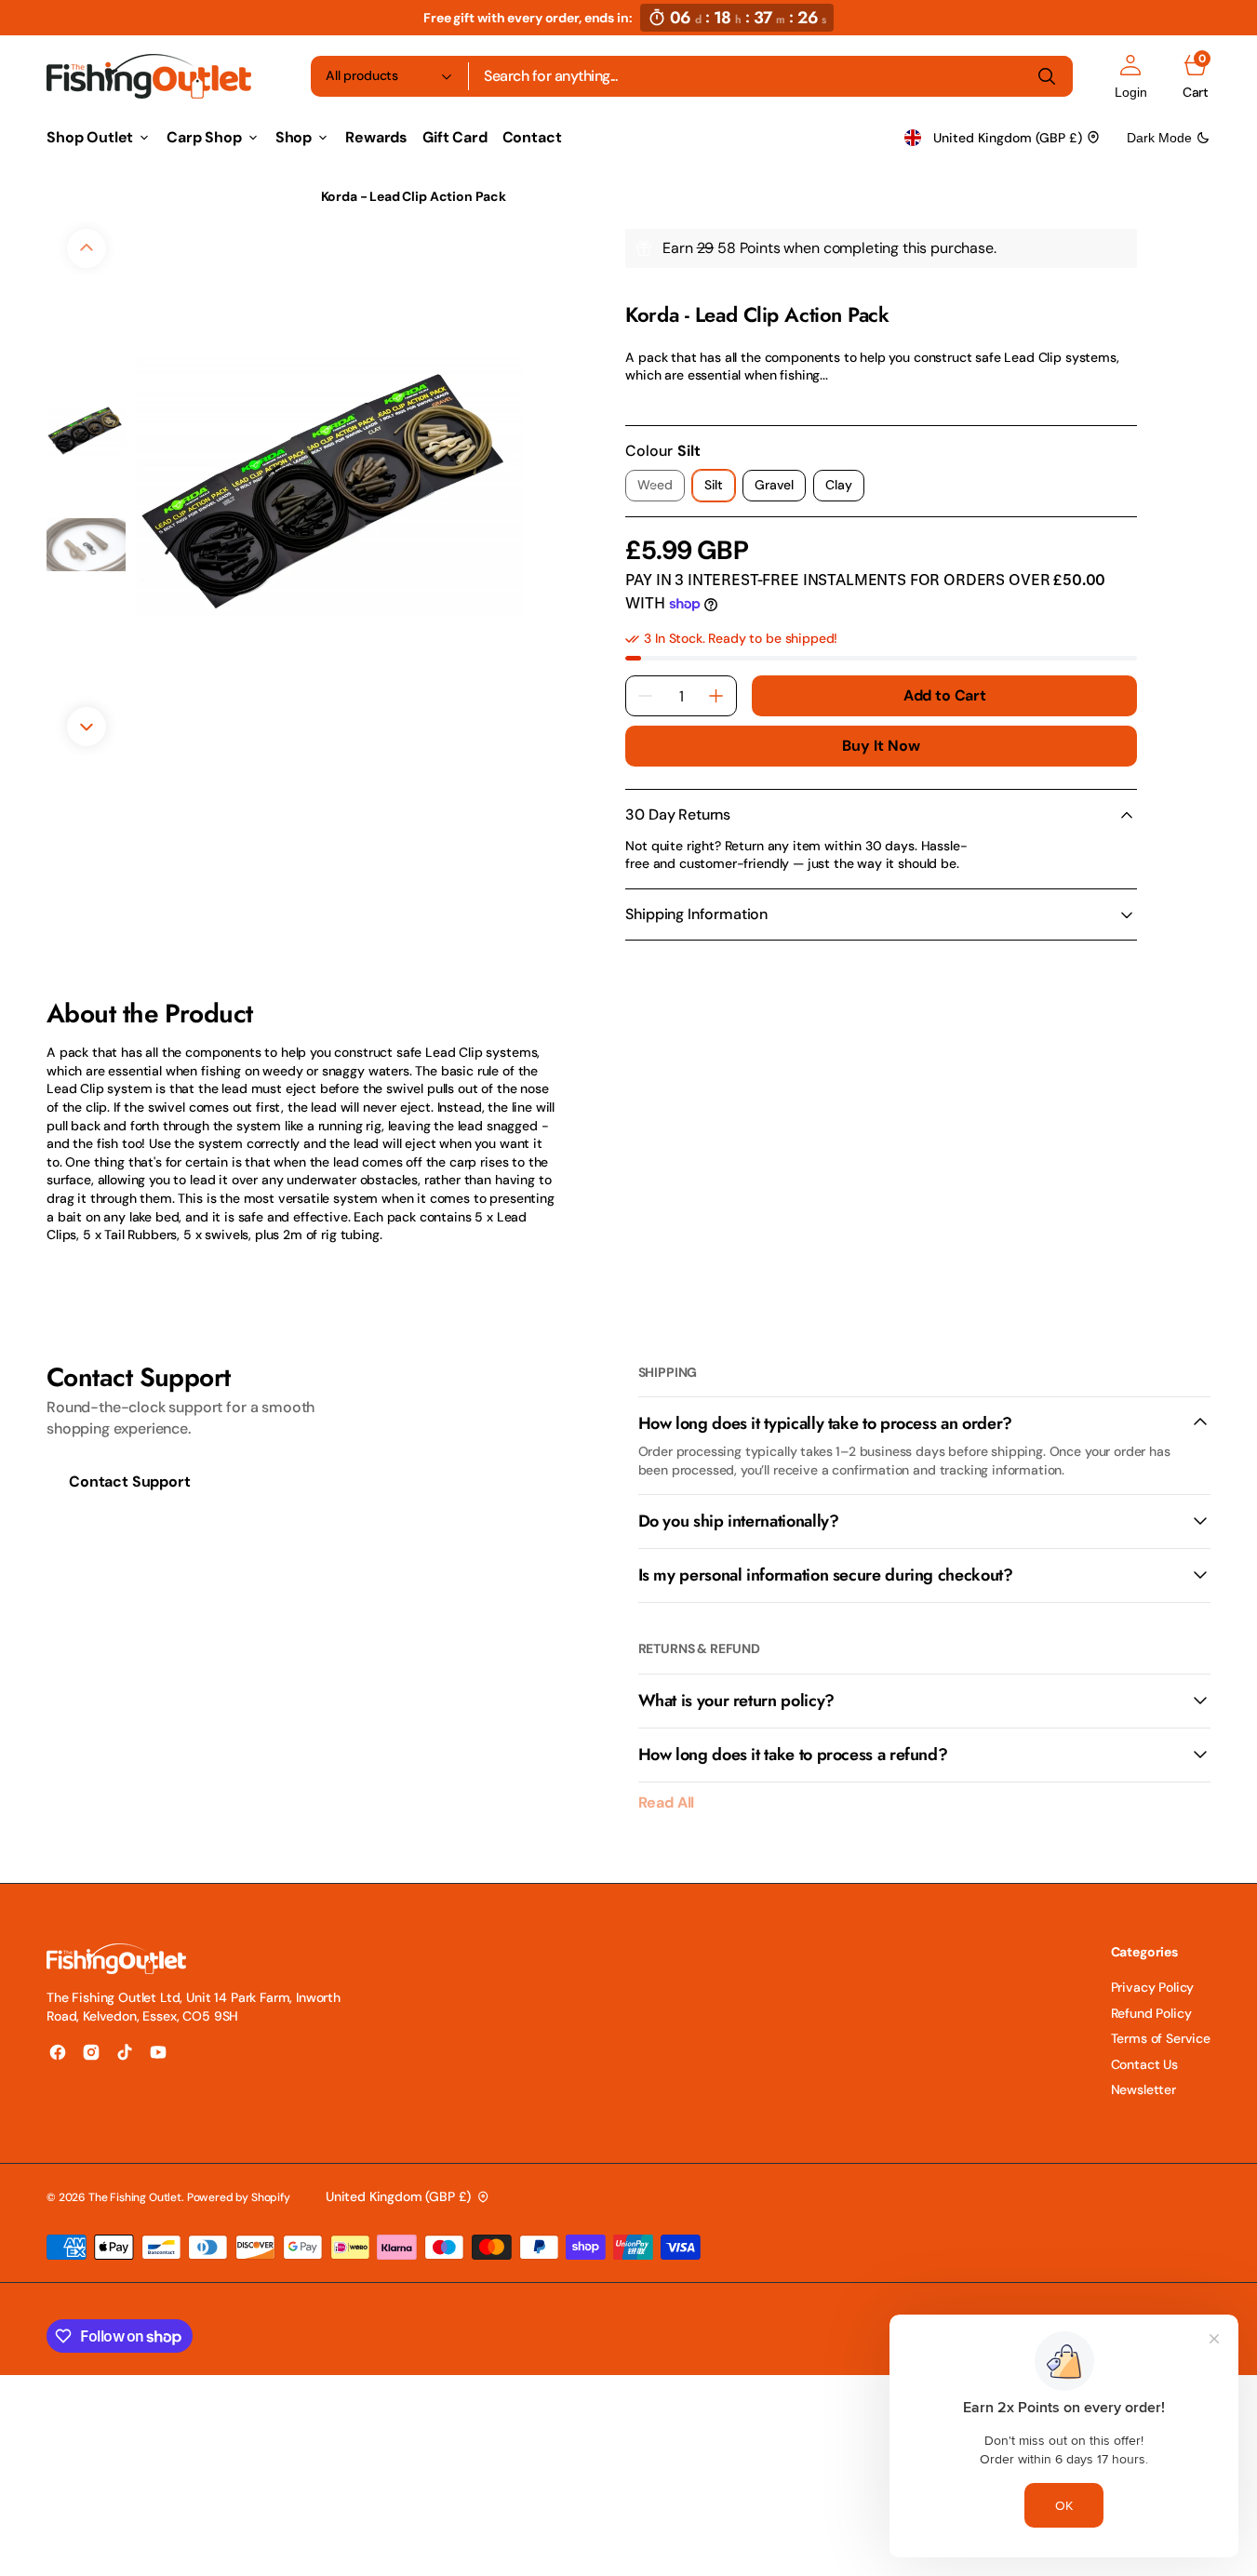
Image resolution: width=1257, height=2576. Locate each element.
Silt (720, 489)
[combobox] (771, 76)
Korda (642, 291)
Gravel (780, 489)
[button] (1131, 76)
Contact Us (1144, 2064)
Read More (657, 401)
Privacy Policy (1153, 1987)
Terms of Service (1161, 2038)
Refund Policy (1151, 2013)
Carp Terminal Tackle (231, 196)
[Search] (1047, 76)
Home (64, 196)
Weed (661, 489)
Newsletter (1143, 2089)
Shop (125, 196)
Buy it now (881, 746)
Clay (844, 489)
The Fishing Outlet (135, 2197)
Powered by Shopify (239, 2197)
